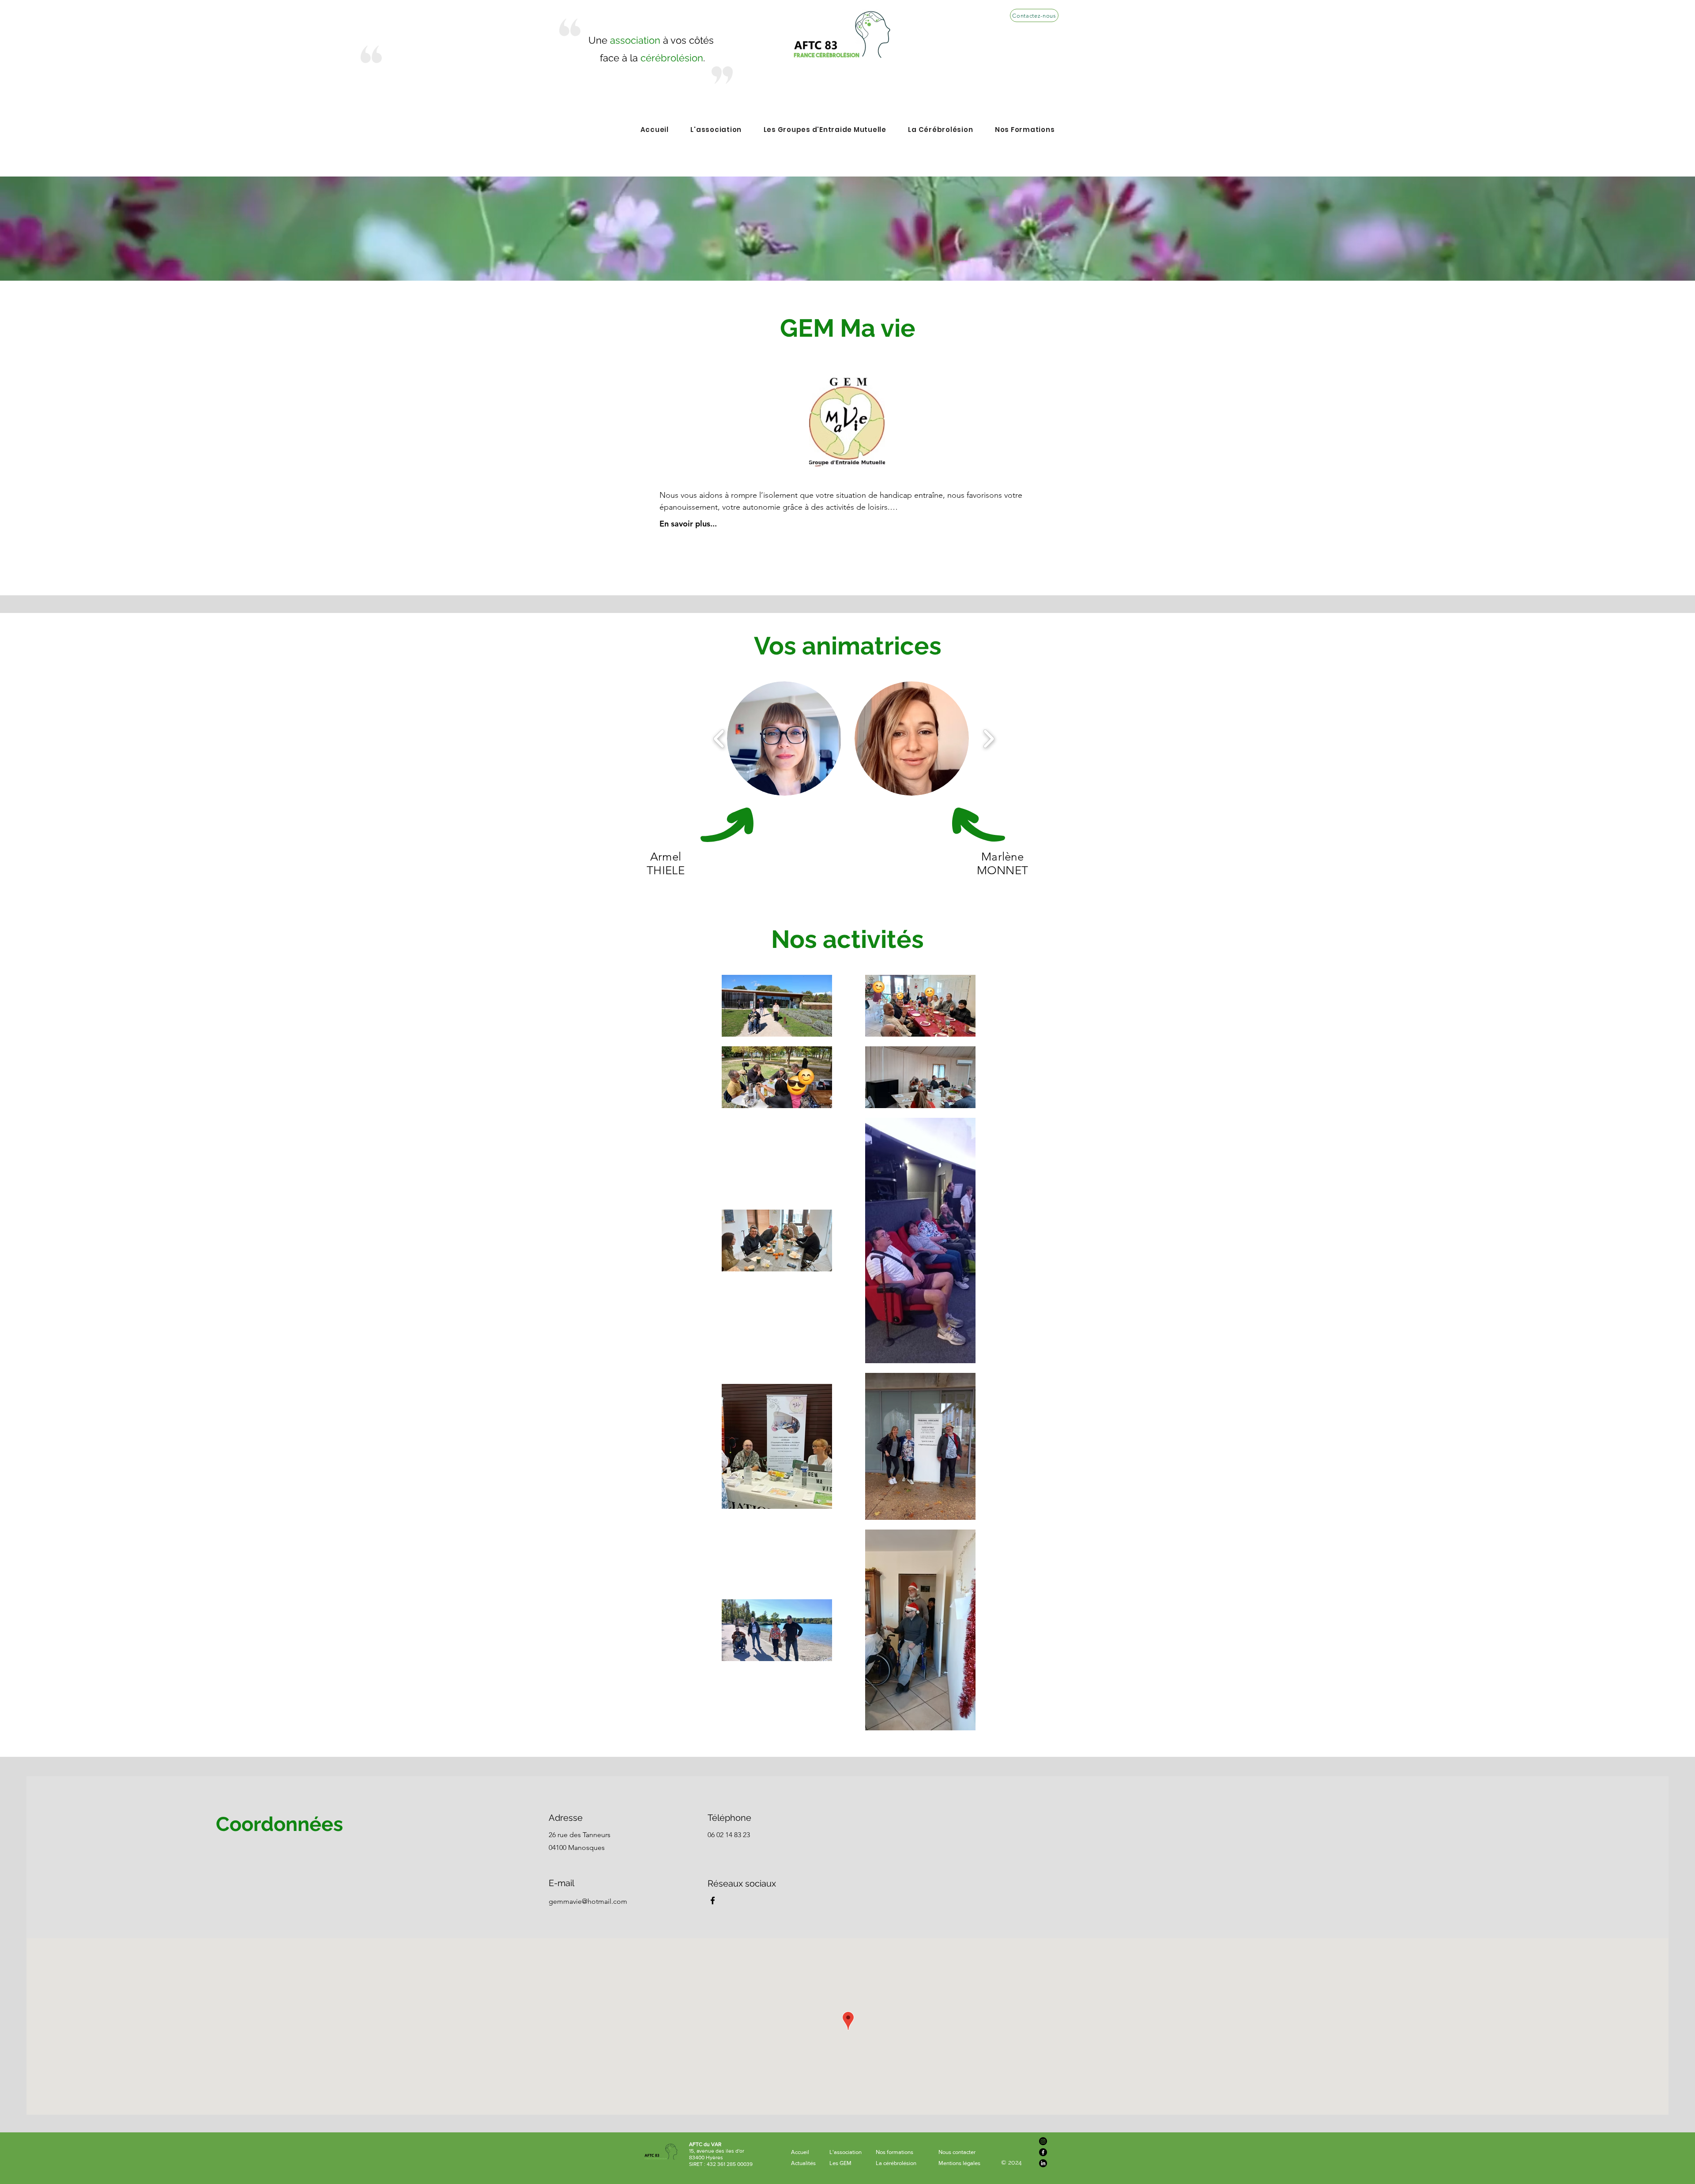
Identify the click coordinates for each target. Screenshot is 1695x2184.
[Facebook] (713, 1900)
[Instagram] (1043, 2141)
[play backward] (719, 739)
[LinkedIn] (1043, 2163)
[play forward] (989, 739)
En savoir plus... (688, 524)
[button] (784, 739)
